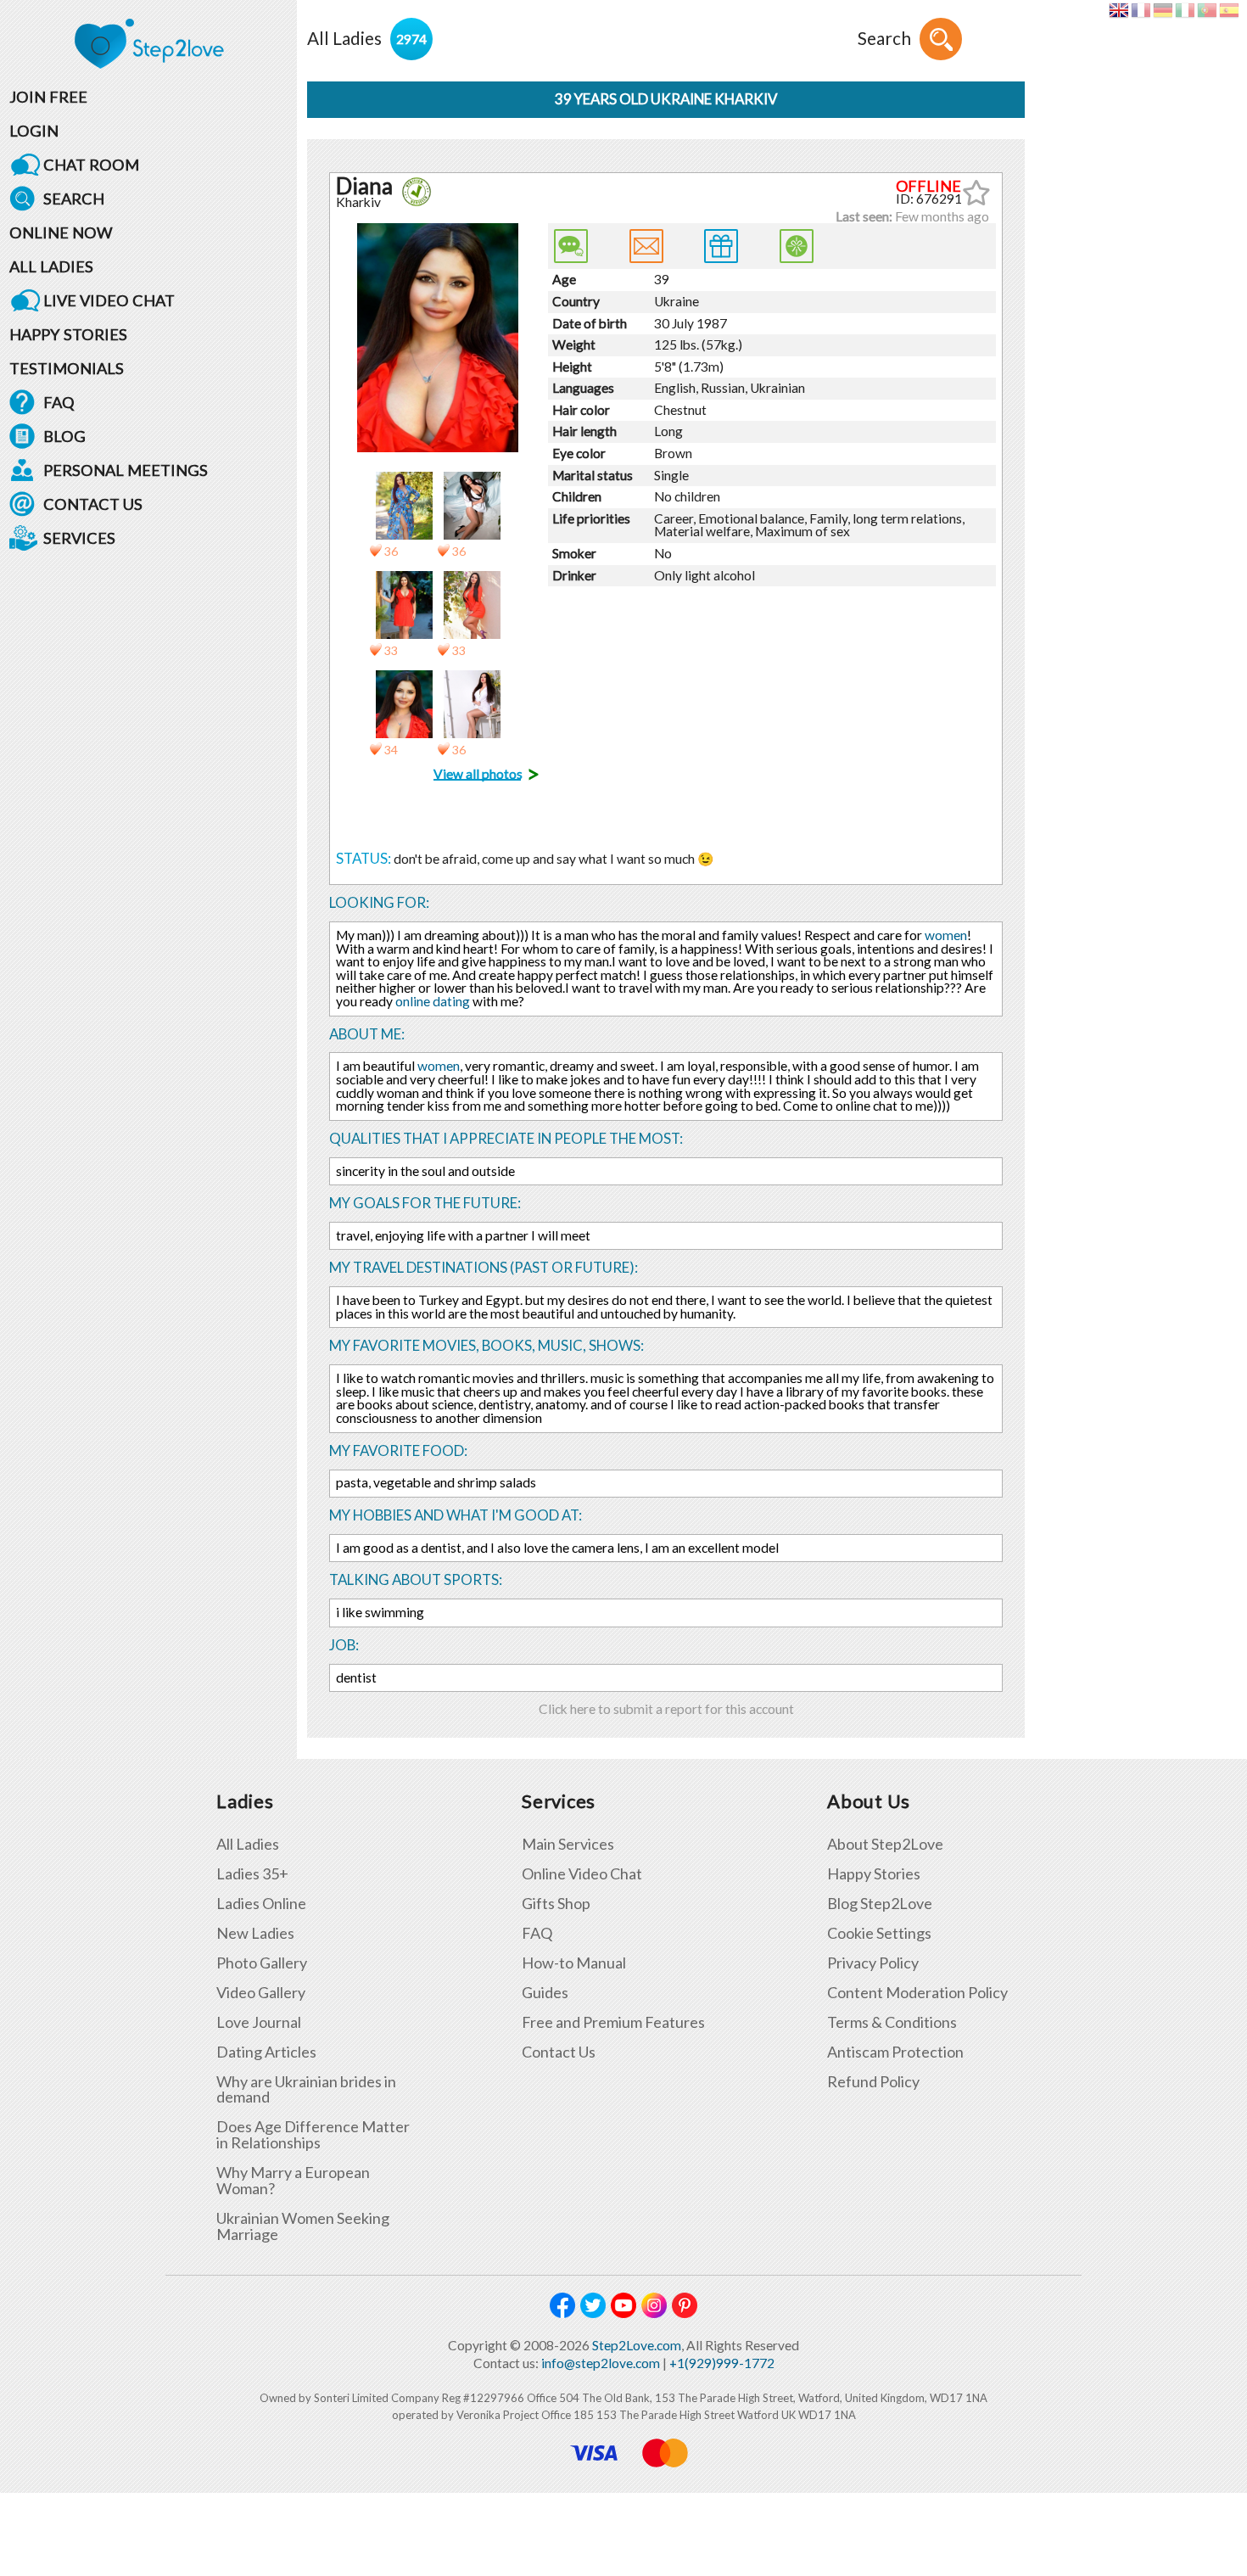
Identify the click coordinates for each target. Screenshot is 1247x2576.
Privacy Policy (873, 1963)
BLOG (64, 436)
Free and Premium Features (613, 2022)
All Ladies (248, 1844)
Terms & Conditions (892, 2022)
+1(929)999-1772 (722, 2363)
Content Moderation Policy (917, 1993)
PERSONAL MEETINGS (126, 470)
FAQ (59, 402)
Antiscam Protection (895, 2052)
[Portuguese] (1207, 10)
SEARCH (74, 199)
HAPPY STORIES (68, 334)
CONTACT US (93, 504)
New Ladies (255, 1933)
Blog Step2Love (880, 1904)
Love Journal (259, 2022)
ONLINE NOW (61, 232)
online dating (433, 1001)
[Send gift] (721, 246)
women (946, 935)
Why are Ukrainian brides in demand (306, 2090)
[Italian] (1185, 10)
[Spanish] (1229, 10)
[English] (1118, 10)
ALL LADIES (51, 266)
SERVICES (79, 538)
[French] (1141, 10)
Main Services (568, 1844)
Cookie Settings (879, 1933)
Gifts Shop (556, 1904)
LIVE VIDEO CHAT (109, 300)
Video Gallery (261, 1993)
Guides (545, 1993)
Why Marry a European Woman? (293, 2181)
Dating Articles (266, 2052)
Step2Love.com (637, 2345)
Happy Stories (874, 1874)
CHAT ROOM (91, 165)
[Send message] (646, 246)
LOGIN (34, 131)
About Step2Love (885, 1844)
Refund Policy (873, 2082)
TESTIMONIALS (67, 368)
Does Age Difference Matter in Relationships (313, 2135)
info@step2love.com (601, 2363)
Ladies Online (261, 1904)
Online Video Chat (582, 1874)
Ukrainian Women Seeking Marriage (303, 2226)
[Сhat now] (571, 246)
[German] (1163, 10)
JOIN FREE (48, 97)
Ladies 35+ (252, 1874)
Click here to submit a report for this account (666, 1709)
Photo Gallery (262, 1963)
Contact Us (559, 2052)
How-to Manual (574, 1963)
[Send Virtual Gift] (797, 246)
